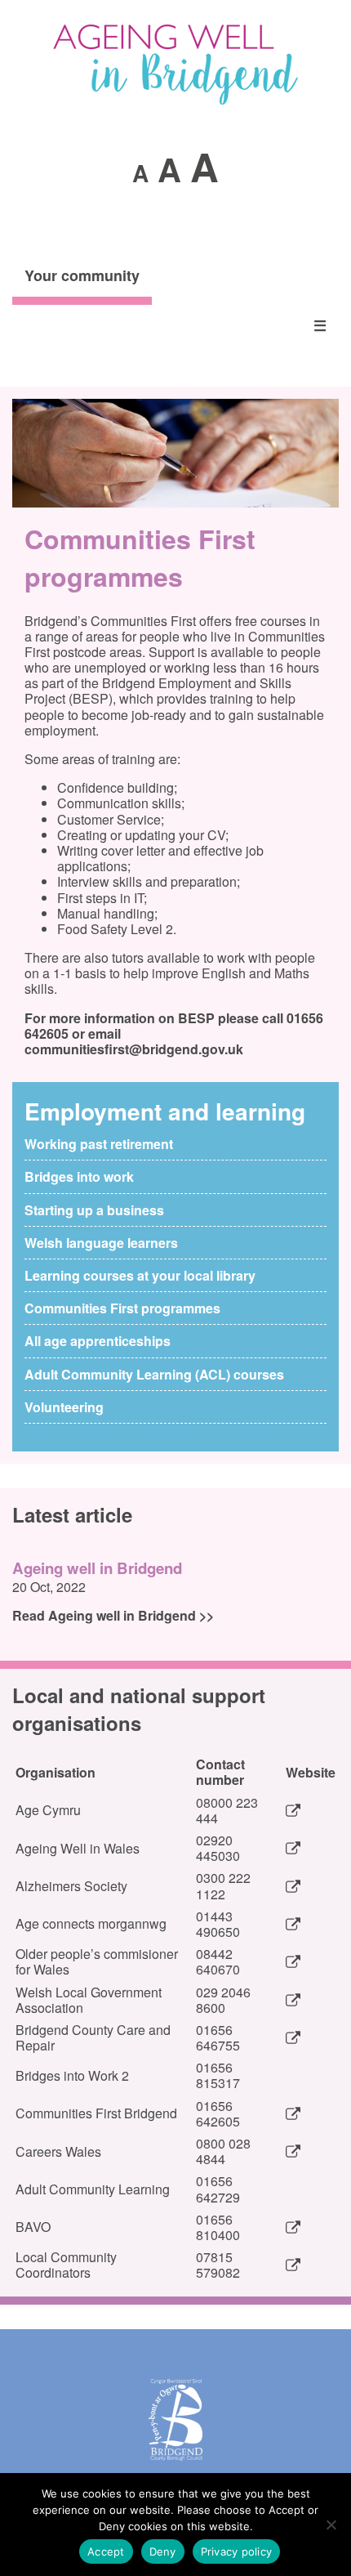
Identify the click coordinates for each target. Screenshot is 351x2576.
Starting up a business (94, 1210)
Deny (163, 2551)
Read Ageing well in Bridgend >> (113, 1615)
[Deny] (331, 2525)
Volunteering (64, 1407)
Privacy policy (237, 2551)
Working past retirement (99, 1144)
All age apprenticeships (98, 1341)
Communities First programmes (122, 1308)
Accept (106, 2551)
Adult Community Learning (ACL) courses (154, 1374)
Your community (82, 275)
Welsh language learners (101, 1243)
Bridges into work (79, 1176)
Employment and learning (165, 1111)
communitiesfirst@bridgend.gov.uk (134, 1049)
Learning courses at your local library (140, 1275)
